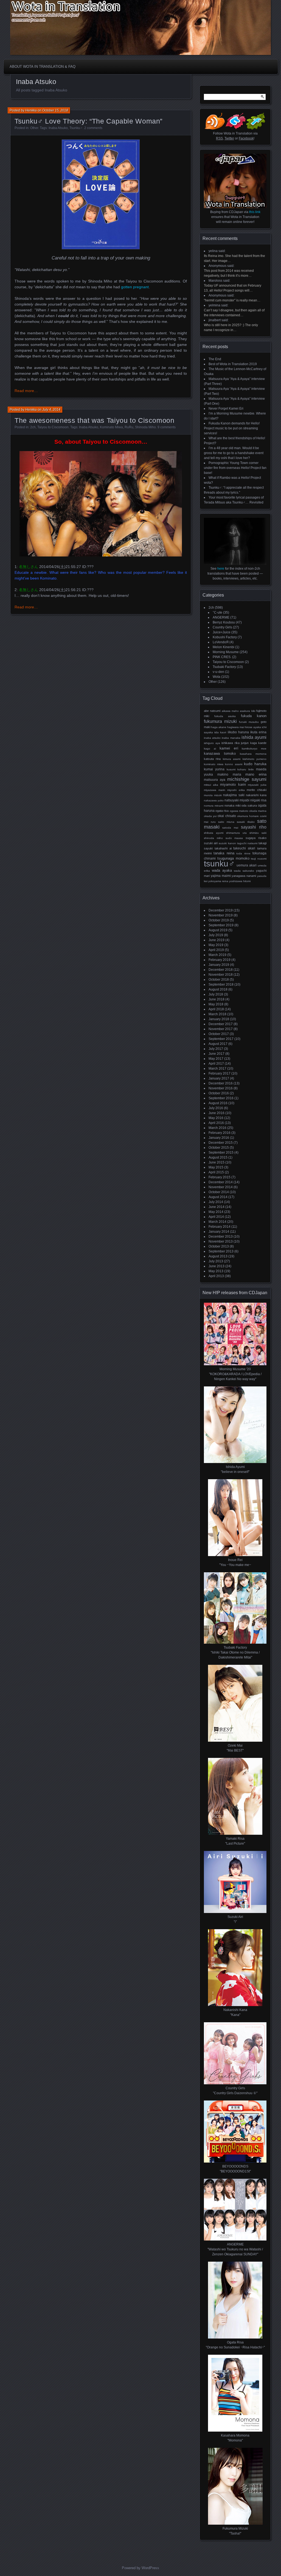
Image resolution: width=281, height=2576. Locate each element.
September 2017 (221, 1039)
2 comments (93, 128)
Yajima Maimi (221, 876)
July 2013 (216, 1261)
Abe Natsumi (212, 711)
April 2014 (216, 1217)
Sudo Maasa (234, 838)
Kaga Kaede (258, 743)
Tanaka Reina (224, 853)
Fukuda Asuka (225, 716)
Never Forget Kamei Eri (226, 409)
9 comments (167, 427)
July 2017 (216, 1049)
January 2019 (219, 965)
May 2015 (216, 1167)
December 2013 (221, 1237)
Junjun (245, 743)
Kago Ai (210, 749)
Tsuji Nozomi (259, 859)
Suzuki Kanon (227, 843)
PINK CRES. (222, 657)
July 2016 (216, 1108)
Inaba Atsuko (58, 128)
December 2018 (221, 970)
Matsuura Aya (215, 780)
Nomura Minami (214, 806)
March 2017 (217, 1069)
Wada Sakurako (244, 871)
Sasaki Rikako (246, 822)
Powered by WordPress (140, 2568)
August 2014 (218, 1197)
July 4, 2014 (51, 410)
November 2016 (221, 1088)
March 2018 (217, 1014)
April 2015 (216, 1172)
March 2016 (217, 1128)
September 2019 (221, 925)
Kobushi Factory (225, 637)
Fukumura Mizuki (220, 721)
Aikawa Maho (230, 711)
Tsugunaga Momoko (233, 858)
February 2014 (220, 1227)
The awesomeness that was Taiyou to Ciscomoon (95, 420)
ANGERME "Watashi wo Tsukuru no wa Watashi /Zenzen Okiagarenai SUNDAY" (235, 2249)
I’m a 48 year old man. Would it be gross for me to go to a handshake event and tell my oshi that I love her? (234, 453)
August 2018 (218, 989)
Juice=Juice (222, 632)
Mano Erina (256, 774)
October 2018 (219, 980)
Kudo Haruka (255, 764)
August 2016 (218, 1103)
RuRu (129, 427)
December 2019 (221, 910)
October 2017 (219, 1034)
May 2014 (216, 1212)
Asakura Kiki (247, 711)
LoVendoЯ (221, 642)
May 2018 (216, 1004)
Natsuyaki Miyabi (237, 800)
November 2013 (221, 1241)
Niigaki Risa (258, 800)
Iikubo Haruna (238, 732)
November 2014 (221, 1187)
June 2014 (217, 1207)
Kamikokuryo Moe (254, 749)
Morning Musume (226, 652)
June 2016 (217, 1113)
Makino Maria (229, 774)
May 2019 (216, 945)
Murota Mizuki (213, 795)
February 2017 (220, 1073)
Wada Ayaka (222, 870)
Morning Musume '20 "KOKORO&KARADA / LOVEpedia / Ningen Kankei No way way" (235, 1374)
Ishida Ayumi (254, 737)
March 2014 (217, 1222)
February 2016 (220, 1133)
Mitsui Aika (211, 785)
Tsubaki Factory (224, 667)
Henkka (31, 110)
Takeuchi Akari (244, 848)
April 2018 (216, 1009)
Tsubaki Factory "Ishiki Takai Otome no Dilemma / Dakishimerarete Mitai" (235, 1652)
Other (34, 128)
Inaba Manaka (231, 738)
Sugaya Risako (256, 838)
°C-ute (217, 612)
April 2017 (216, 1064)
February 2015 (220, 1177)
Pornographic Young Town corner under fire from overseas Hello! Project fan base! (235, 468)
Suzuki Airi (211, 843)
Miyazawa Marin (215, 790)
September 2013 (221, 1251)
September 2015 (221, 1153)
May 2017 (216, 1059)
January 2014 (219, 1232)
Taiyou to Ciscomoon (53, 427)
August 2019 (218, 930)
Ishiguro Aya (212, 743)
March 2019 (217, 955)
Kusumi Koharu (237, 769)
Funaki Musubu (249, 722)
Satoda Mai (230, 828)
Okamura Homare (248, 816)
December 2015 (221, 1143)
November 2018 (221, 975)
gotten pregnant (135, 287)
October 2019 (219, 920)
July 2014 (216, 1202)
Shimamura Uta (236, 833)
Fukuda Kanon (254, 716)
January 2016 (219, 1138)
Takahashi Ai (223, 848)
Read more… (26, 391)
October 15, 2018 (55, 110)
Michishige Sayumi (247, 779)
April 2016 (216, 1123)
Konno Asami (234, 764)
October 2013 (219, 1246)
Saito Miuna (226, 822)
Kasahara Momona (253, 754)
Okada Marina (258, 811)
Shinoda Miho (145, 427)
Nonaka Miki (233, 805)
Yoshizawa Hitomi (240, 881)
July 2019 (216, 935)
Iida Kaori (220, 732)
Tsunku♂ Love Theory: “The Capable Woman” (88, 121)
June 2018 (217, 999)
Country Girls (222, 627)
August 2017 (218, 1044)
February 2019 (220, 960)
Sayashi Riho (254, 827)
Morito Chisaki (257, 790)
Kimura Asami (232, 759)
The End (215, 359)
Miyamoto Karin (233, 784)
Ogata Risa (222, 811)
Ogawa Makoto (239, 811)
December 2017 (221, 1024)
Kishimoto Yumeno (255, 759)
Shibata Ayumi (214, 833)
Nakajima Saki (234, 795)
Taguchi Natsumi (247, 843)
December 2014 (221, 1182)
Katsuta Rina (212, 759)
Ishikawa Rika (231, 743)
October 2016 (219, 1093)
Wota (217, 677)
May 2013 (216, 1271)
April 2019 (216, 950)
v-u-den (218, 672)
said (222, 251)
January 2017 (219, 1078)
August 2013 (218, 1256)
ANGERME (221, 617)
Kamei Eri (229, 748)
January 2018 (219, 1019)
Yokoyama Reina (218, 881)
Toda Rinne (243, 853)
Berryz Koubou (224, 622)
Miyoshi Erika (236, 790)
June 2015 (217, 1162)
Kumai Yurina (214, 769)
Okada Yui (210, 816)
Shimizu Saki (258, 833)
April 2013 (216, 1276)
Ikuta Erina (258, 732)
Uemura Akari (247, 865)
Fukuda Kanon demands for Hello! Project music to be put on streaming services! (232, 428)
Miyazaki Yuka (257, 785)
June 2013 (217, 1266)
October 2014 (219, 1192)
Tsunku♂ (76, 128)
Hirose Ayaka (253, 727)
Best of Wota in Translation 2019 (233, 364)
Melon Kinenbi (224, 647)
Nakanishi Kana (256, 795)
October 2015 (219, 1148)
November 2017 (221, 1029)
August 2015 (218, 1157)
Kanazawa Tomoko (220, 754)
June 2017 (217, 1054)
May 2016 (216, 1118)
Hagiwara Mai (236, 727)
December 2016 (221, 1083)
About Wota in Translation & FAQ (43, 67)
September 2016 (221, 1098)
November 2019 (221, 915)
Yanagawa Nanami (244, 876)
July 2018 (216, 994)
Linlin (251, 769)
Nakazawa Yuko (214, 800)
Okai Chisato (227, 816)
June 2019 (217, 940)
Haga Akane (219, 727)
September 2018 (221, 984)
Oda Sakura (249, 805)
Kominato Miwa (111, 427)
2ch (33, 427)
